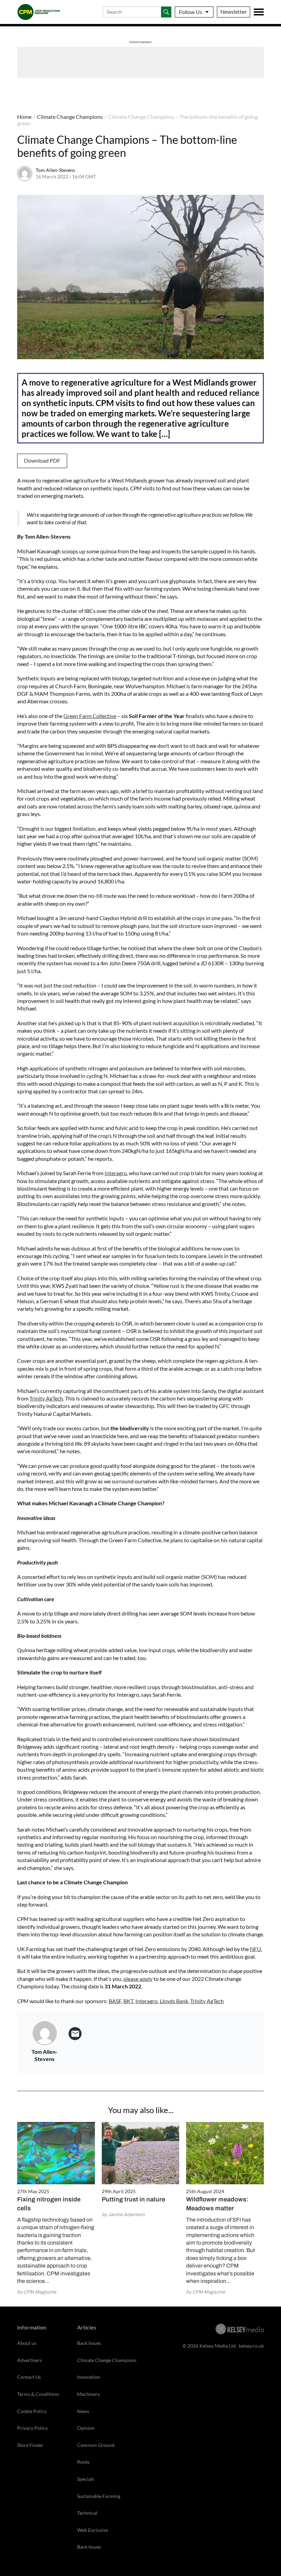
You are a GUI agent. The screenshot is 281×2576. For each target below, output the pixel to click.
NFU (255, 1949)
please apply (138, 1979)
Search (166, 12)
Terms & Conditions (38, 2394)
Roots (83, 2462)
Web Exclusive (93, 2530)
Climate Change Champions (70, 117)
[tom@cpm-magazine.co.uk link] (75, 2034)
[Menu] (259, 12)
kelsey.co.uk (251, 2346)
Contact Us (29, 2377)
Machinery (89, 2394)
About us (27, 2343)
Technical (87, 2513)
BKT (128, 2001)
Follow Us (191, 12)
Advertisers (29, 2360)
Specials (86, 2479)
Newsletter (234, 11)
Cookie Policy (32, 2411)
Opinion (86, 2428)
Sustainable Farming (99, 2496)
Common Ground (96, 2445)
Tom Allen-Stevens (55, 170)
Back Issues (89, 2343)
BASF (115, 2001)
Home (24, 117)
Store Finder (30, 2445)
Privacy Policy (32, 2428)
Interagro (116, 1173)
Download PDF (42, 460)
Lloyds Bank (174, 2001)
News (83, 2411)
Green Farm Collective (90, 716)
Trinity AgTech (46, 1398)
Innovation (89, 2377)
